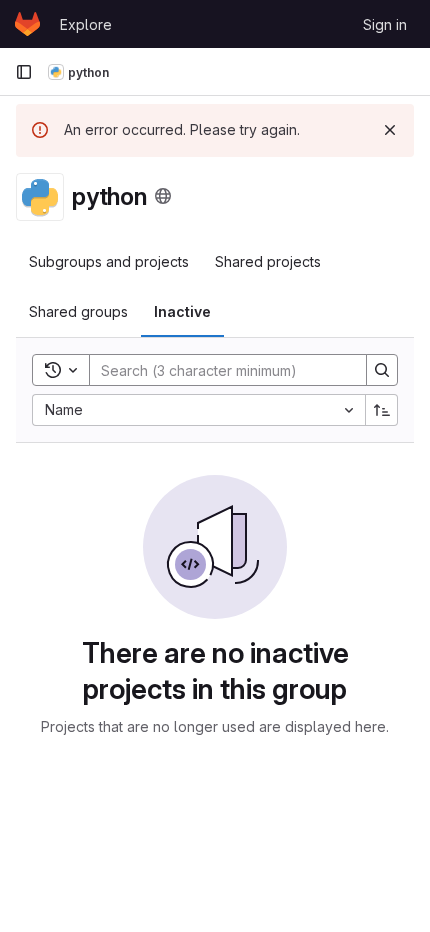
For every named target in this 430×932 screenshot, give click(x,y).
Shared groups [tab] (78, 311)
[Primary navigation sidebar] (24, 72)
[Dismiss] (390, 130)
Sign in (385, 24)
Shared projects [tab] (268, 261)
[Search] (382, 370)
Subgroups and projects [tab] (109, 261)
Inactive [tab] (182, 311)
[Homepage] (27, 24)
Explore (86, 24)
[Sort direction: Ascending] (382, 410)
